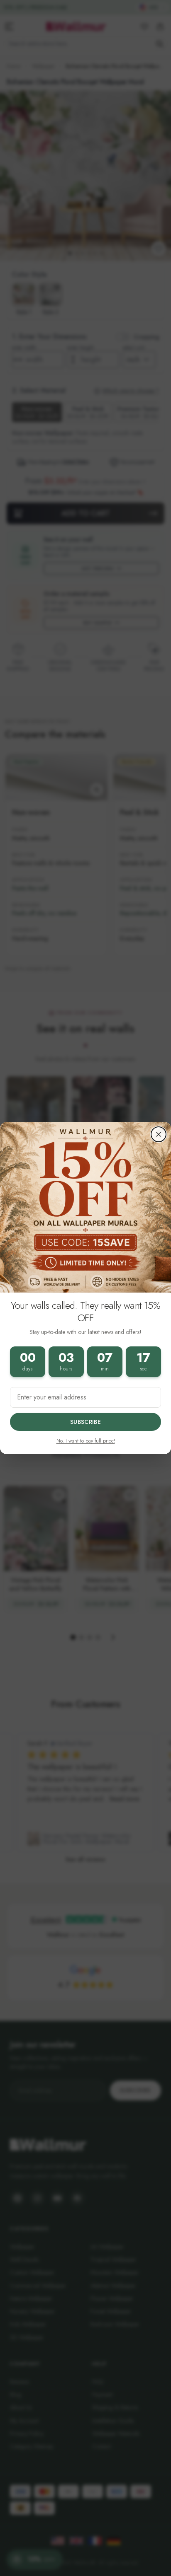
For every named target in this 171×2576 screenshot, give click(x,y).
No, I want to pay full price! (86, 1441)
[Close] (159, 1134)
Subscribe (85, 1422)
